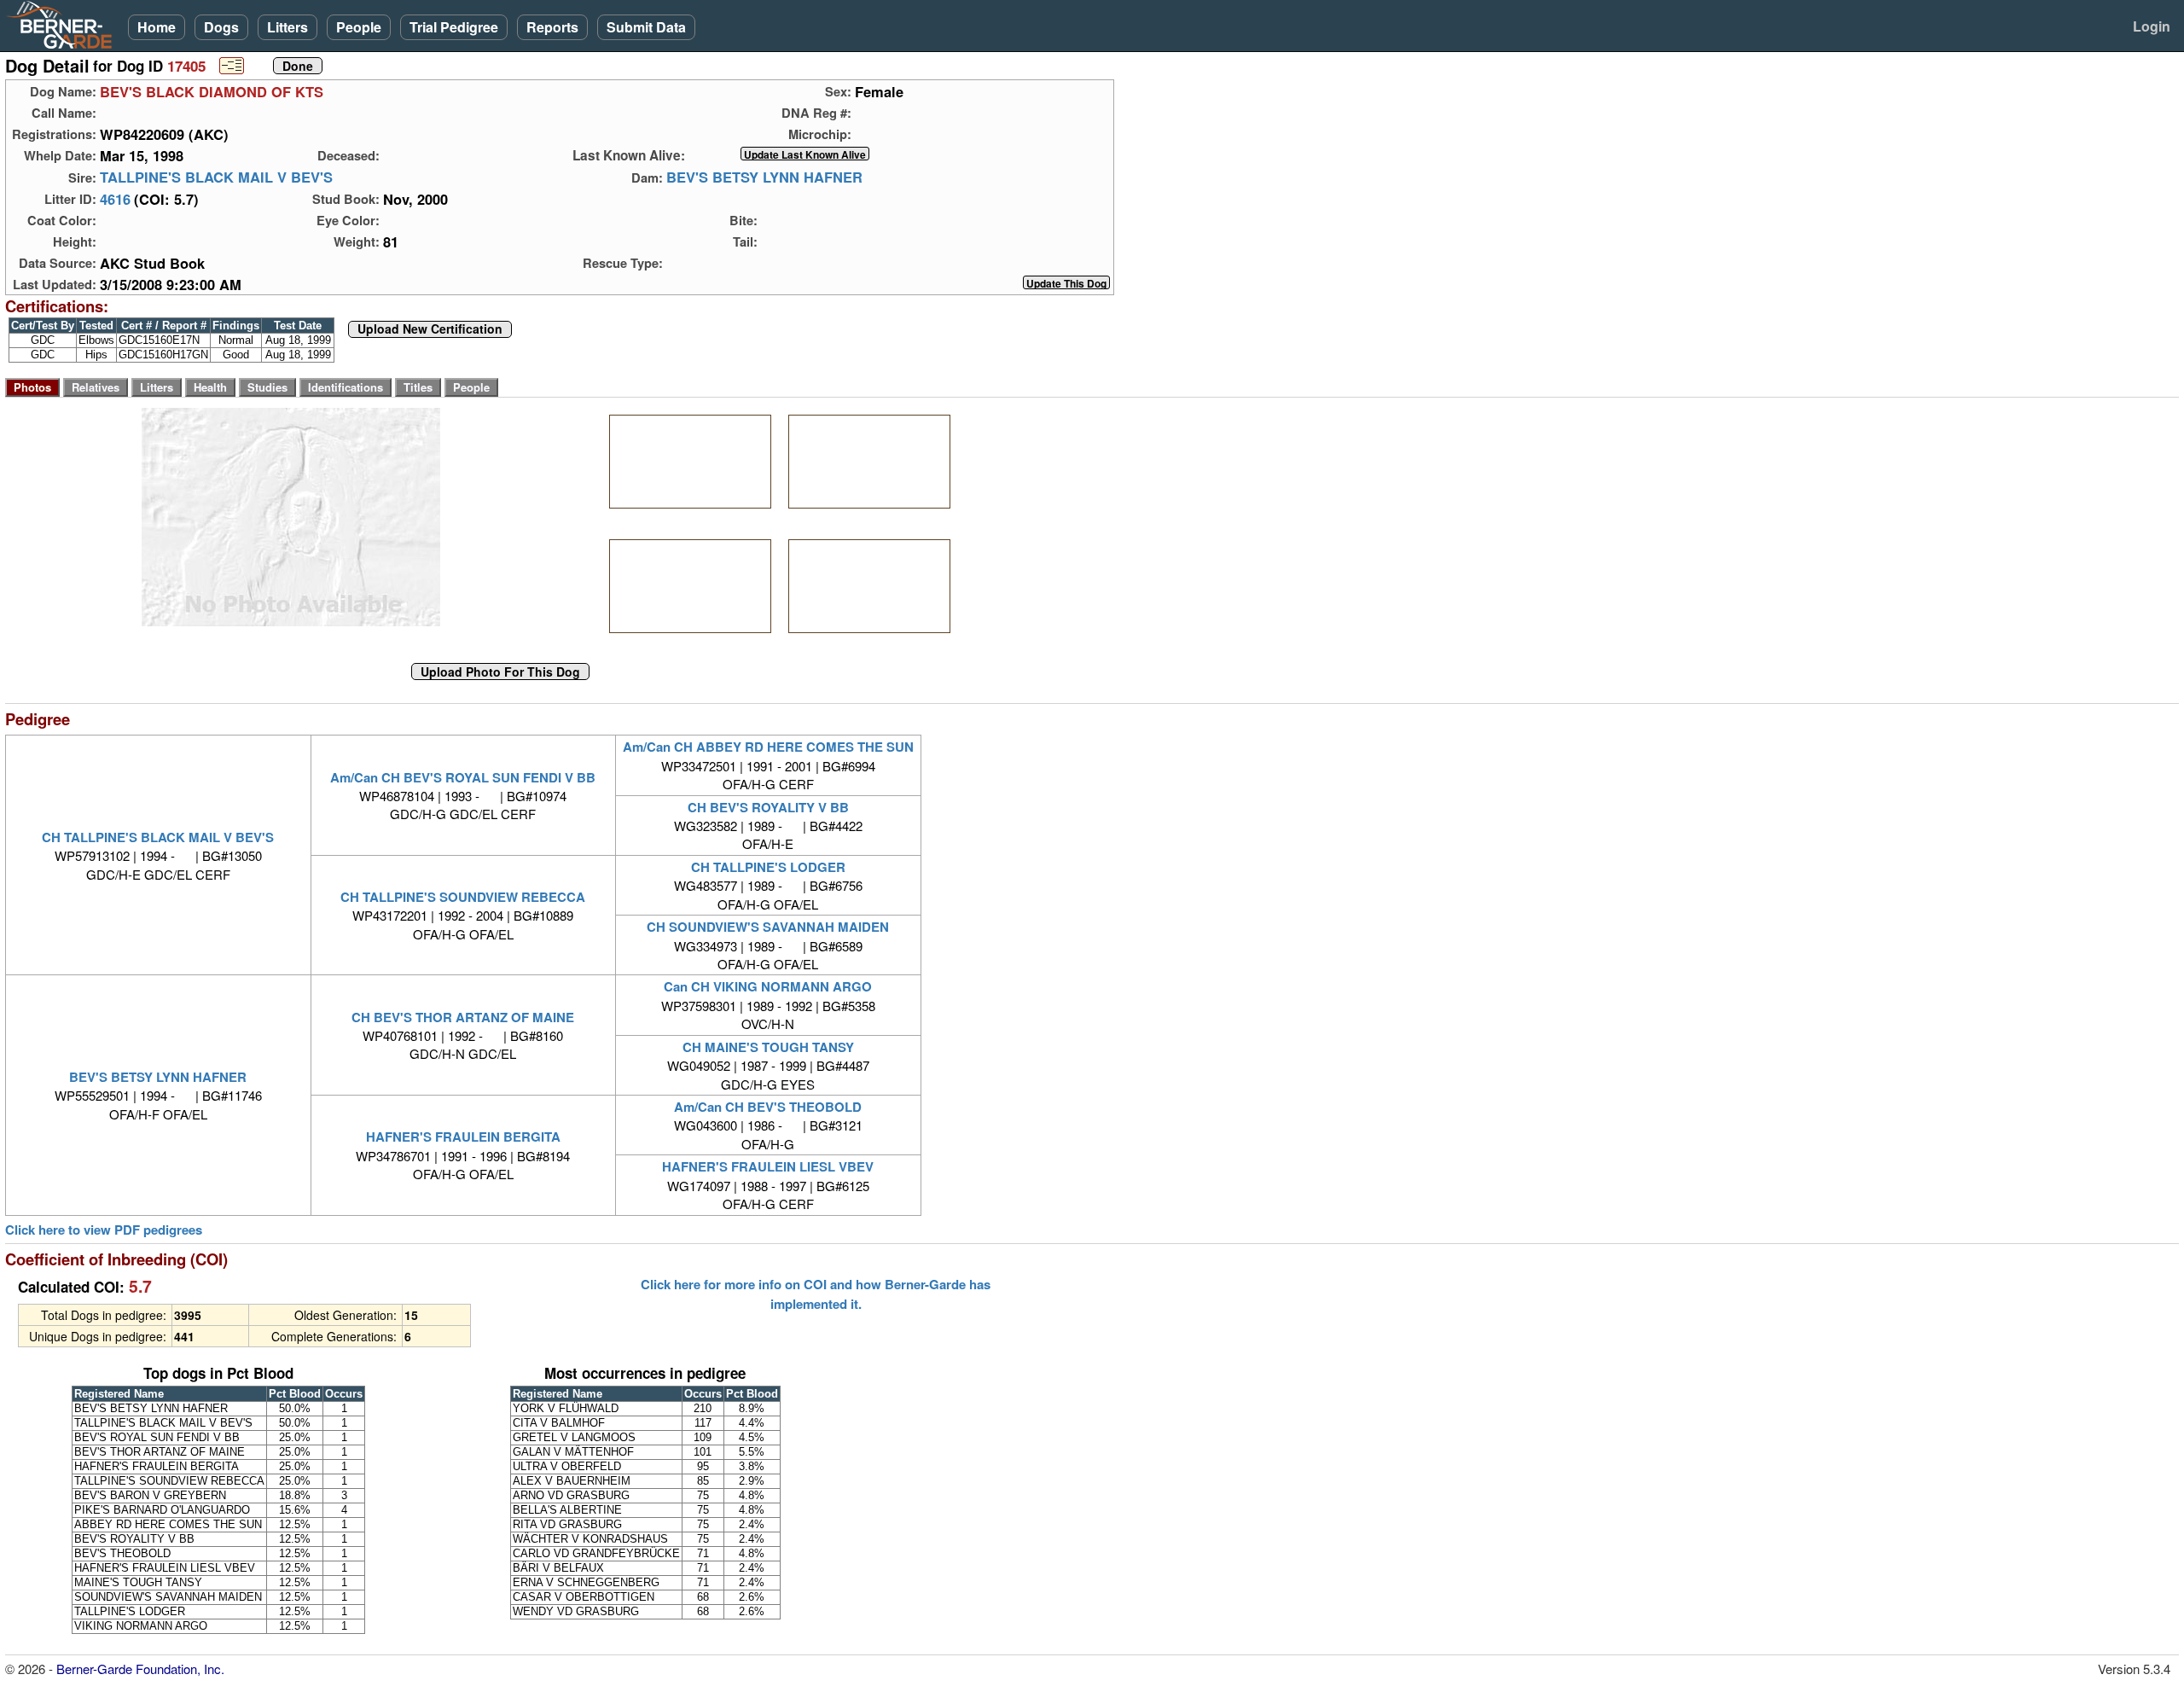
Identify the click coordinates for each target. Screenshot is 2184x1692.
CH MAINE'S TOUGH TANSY (768, 1047)
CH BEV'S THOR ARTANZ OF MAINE (463, 1017)
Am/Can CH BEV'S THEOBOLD (768, 1107)
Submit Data (646, 27)
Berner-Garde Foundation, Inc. (140, 1669)
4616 (115, 199)
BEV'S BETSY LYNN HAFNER (764, 177)
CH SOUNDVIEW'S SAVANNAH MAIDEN (768, 927)
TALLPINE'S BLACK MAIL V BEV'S (216, 177)
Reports (552, 27)
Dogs (221, 27)
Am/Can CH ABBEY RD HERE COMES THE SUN (768, 747)
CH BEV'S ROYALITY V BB (768, 807)
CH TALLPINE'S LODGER (768, 867)
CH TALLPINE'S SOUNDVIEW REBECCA (463, 897)
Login (2152, 26)
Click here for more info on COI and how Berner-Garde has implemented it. (816, 1294)
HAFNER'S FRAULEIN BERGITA (463, 1137)
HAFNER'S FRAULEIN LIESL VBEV (768, 1166)
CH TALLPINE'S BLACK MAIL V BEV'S (158, 837)
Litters (288, 27)
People (359, 27)
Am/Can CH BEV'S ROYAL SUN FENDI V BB (463, 777)
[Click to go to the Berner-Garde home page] (64, 24)
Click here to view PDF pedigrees (104, 1230)
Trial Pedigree (454, 27)
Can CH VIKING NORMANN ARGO (768, 986)
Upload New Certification (430, 329)
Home (157, 27)
